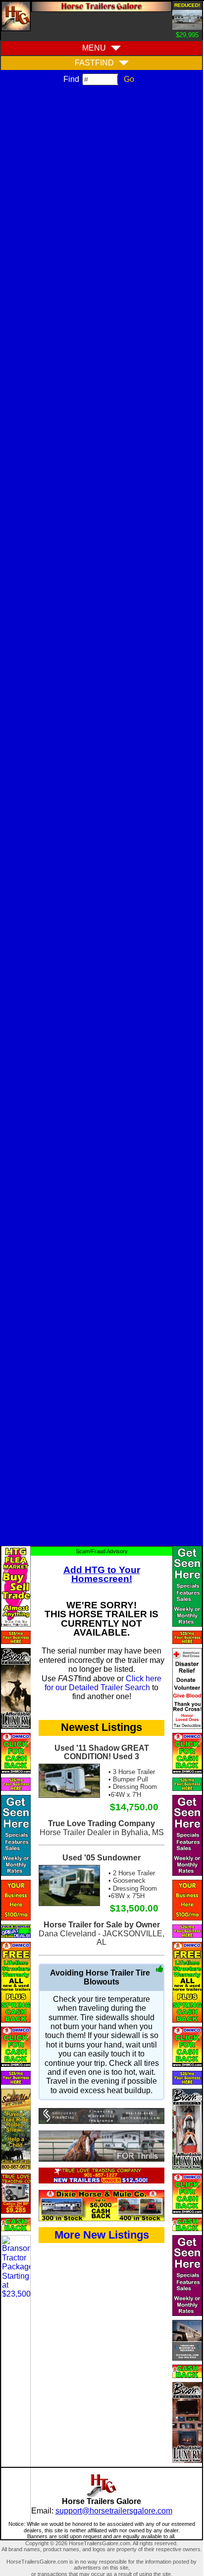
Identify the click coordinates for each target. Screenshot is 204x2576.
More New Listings (102, 2235)
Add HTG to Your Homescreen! (102, 1574)
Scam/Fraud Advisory (102, 1551)
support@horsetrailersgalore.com (114, 2511)
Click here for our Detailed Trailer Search (103, 1683)
